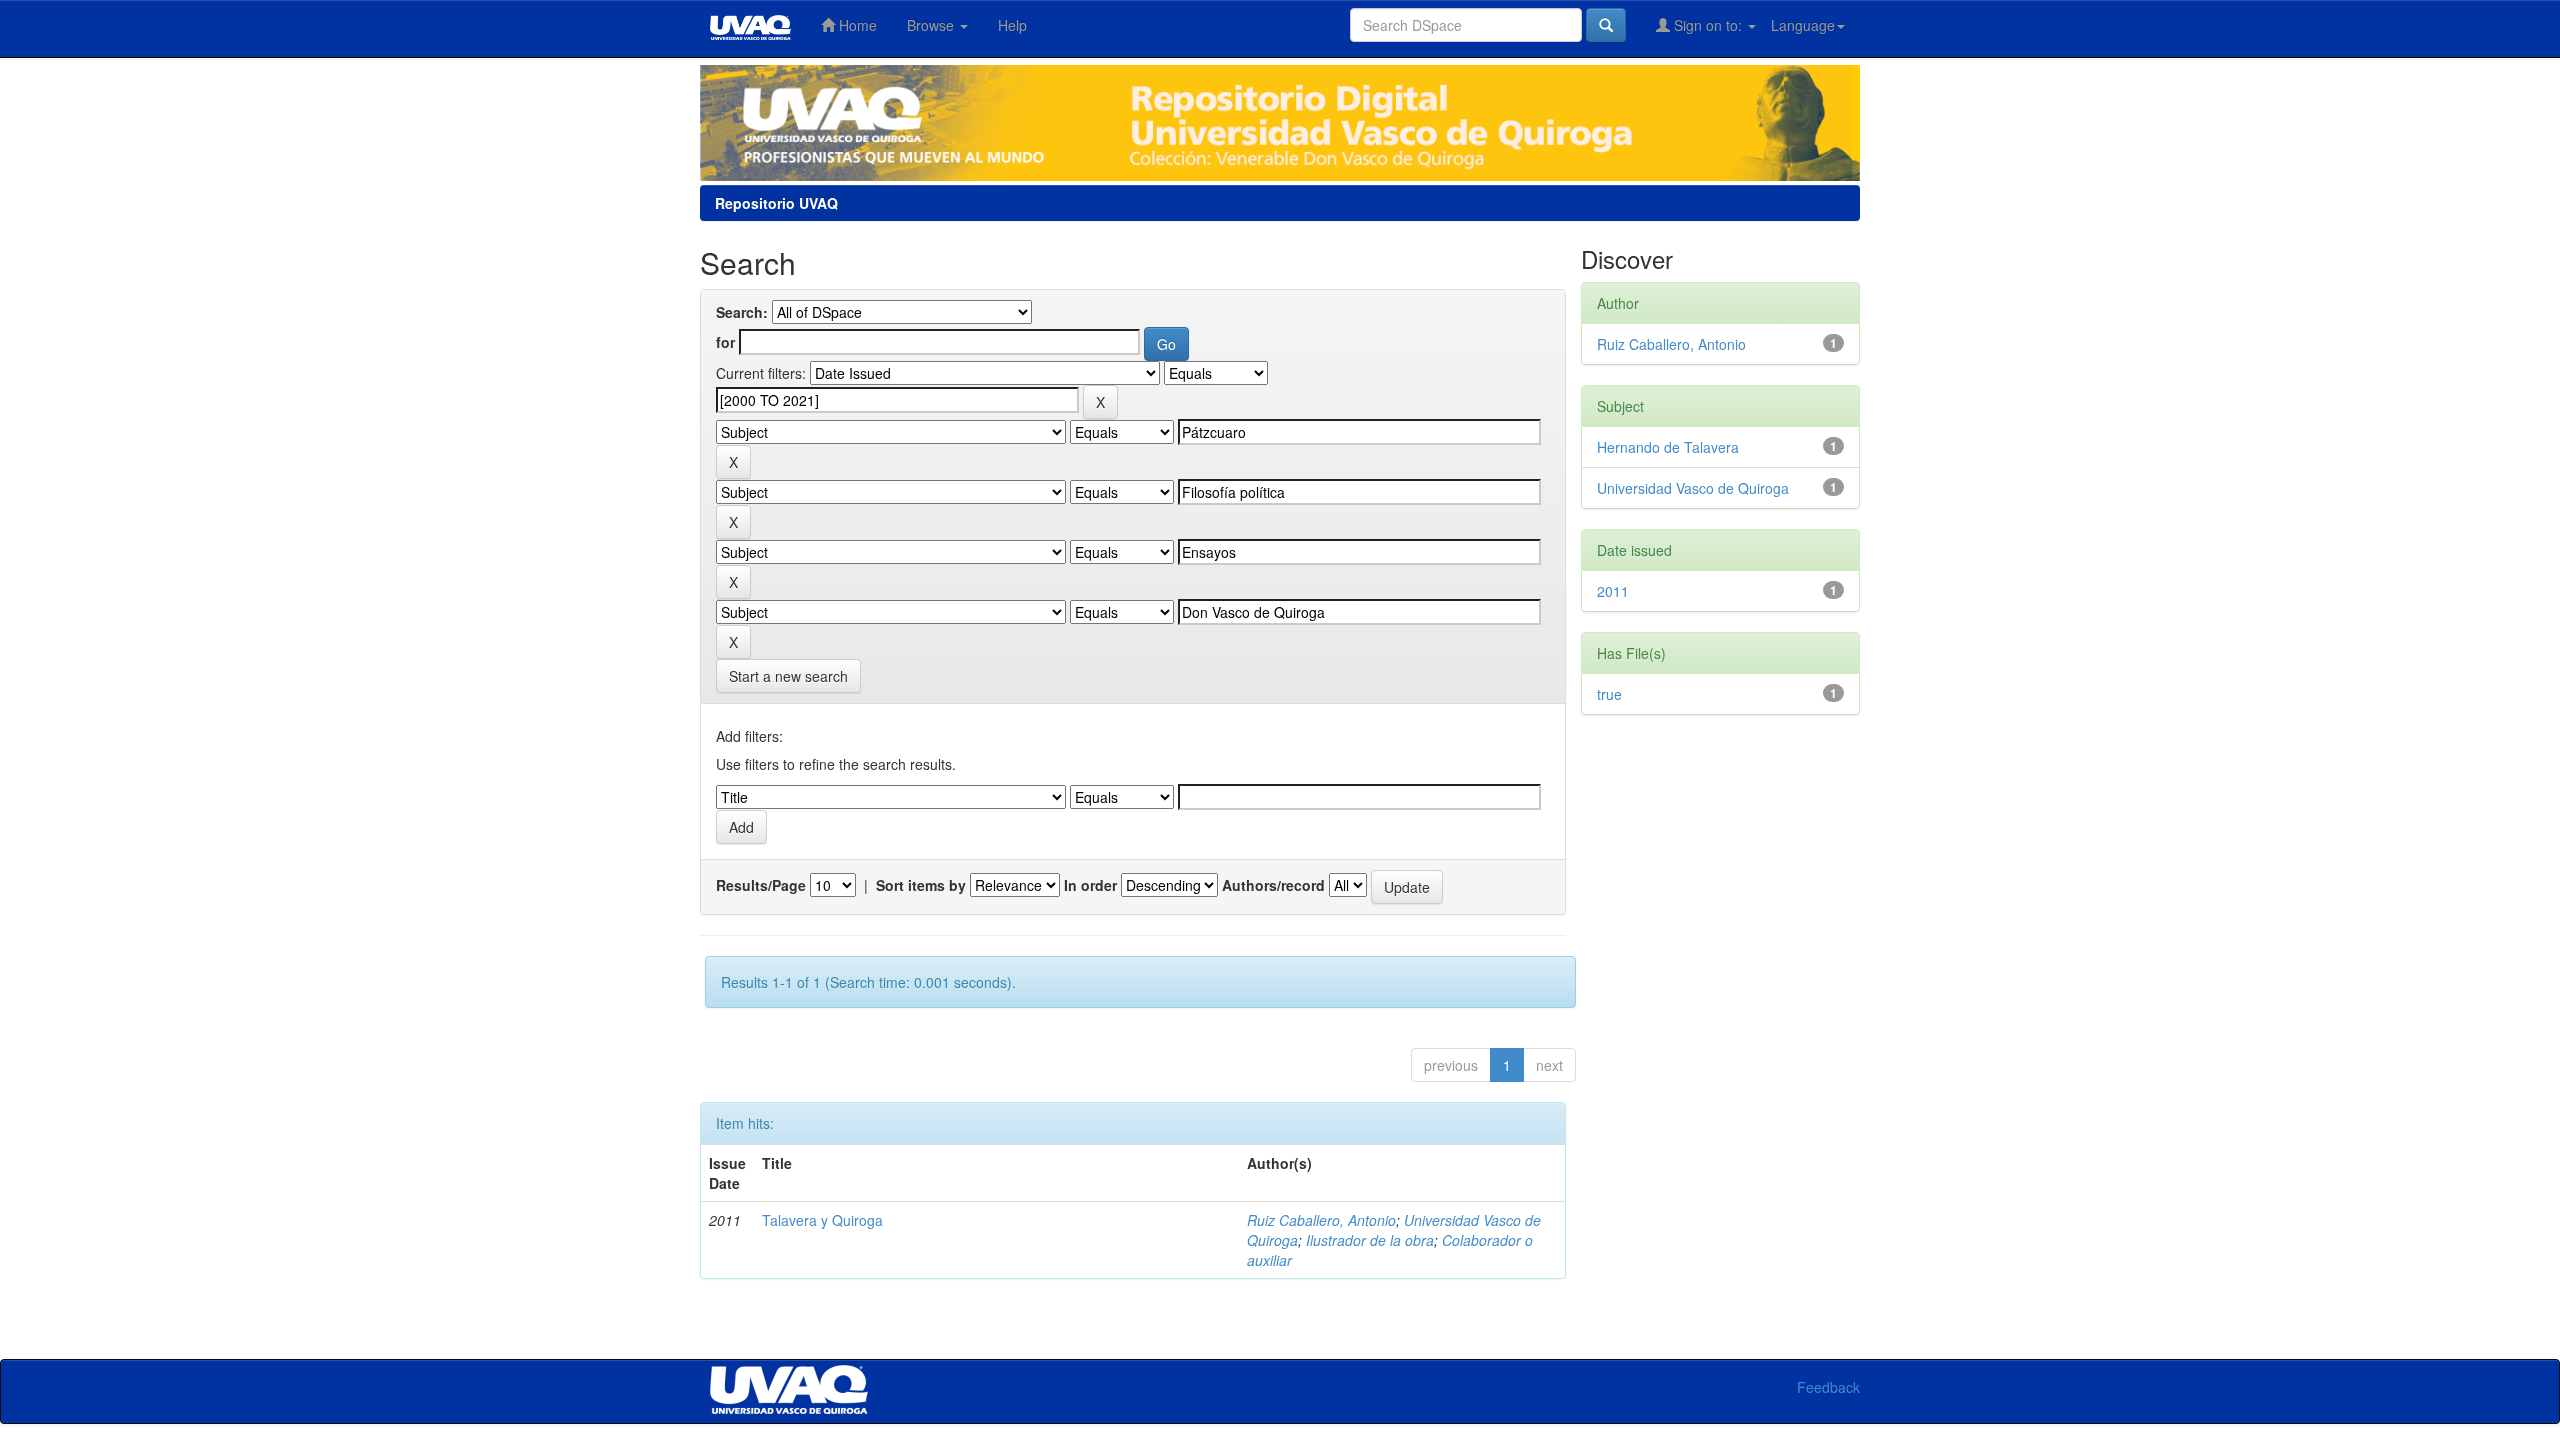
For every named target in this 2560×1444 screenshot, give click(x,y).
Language (1803, 25)
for (725, 342)
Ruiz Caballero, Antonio (1321, 1220)
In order (1090, 885)
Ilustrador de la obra (1370, 1240)
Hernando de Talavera (1668, 447)
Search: (742, 312)
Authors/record (1273, 885)
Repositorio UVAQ (776, 203)
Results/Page (761, 885)
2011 (1613, 591)
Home (856, 25)
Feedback (1828, 1387)
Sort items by (921, 885)
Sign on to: (1708, 25)
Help (1012, 25)
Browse (932, 25)
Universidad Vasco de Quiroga (1693, 488)
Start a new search (788, 676)
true (1609, 694)
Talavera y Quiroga (822, 1220)
